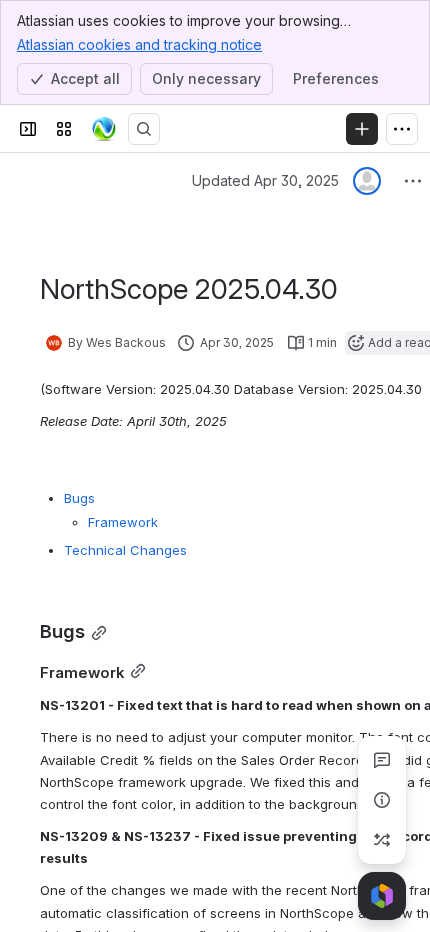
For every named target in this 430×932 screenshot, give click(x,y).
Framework (123, 522)
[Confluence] (104, 129)
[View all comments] (382, 760)
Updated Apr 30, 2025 (265, 180)
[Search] (144, 129)
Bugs (79, 498)
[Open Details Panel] (382, 800)
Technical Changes (125, 550)
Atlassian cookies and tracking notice (139, 44)
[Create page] (382, 840)
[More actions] (413, 181)
